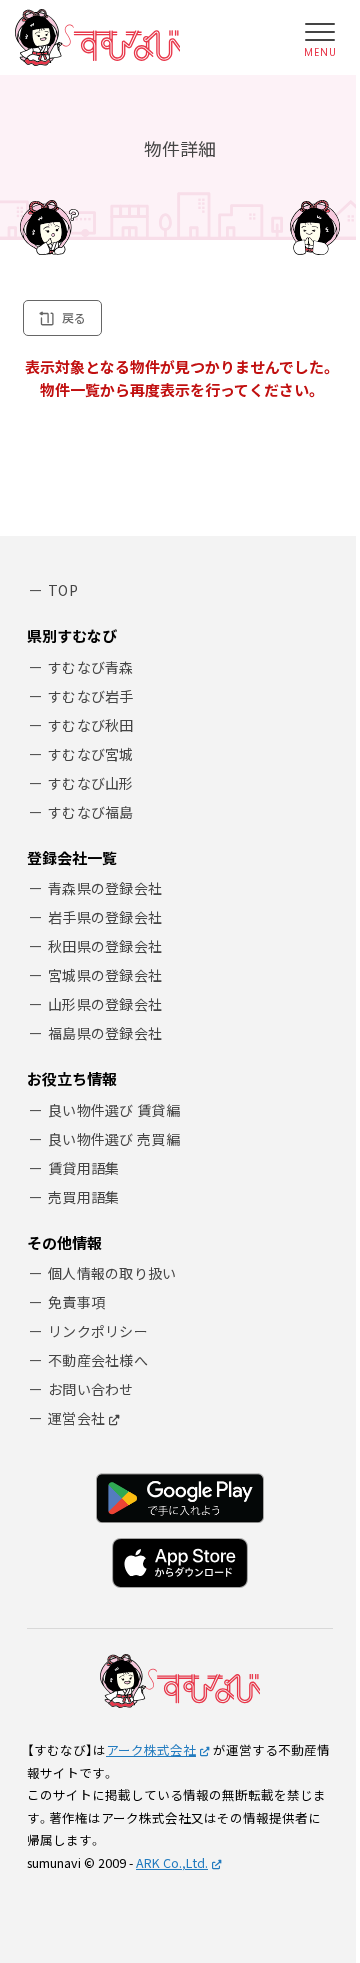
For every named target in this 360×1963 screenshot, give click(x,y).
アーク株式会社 (151, 1749)
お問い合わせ (91, 1389)
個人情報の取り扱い (112, 1273)
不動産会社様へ (98, 1360)
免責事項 (76, 1302)
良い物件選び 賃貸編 (114, 1110)
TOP (63, 590)
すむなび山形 (91, 783)
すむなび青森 (91, 667)
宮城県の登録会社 (105, 975)
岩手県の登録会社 (105, 917)
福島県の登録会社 (105, 1033)
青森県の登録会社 (105, 888)
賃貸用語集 (83, 1168)
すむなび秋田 (91, 725)
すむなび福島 (91, 812)
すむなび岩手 (91, 696)
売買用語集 (83, 1197)
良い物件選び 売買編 (114, 1139)
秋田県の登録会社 (105, 946)
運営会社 (76, 1418)
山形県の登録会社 (105, 1004)
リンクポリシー (98, 1331)
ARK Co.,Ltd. (172, 1862)
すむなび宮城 (91, 754)
